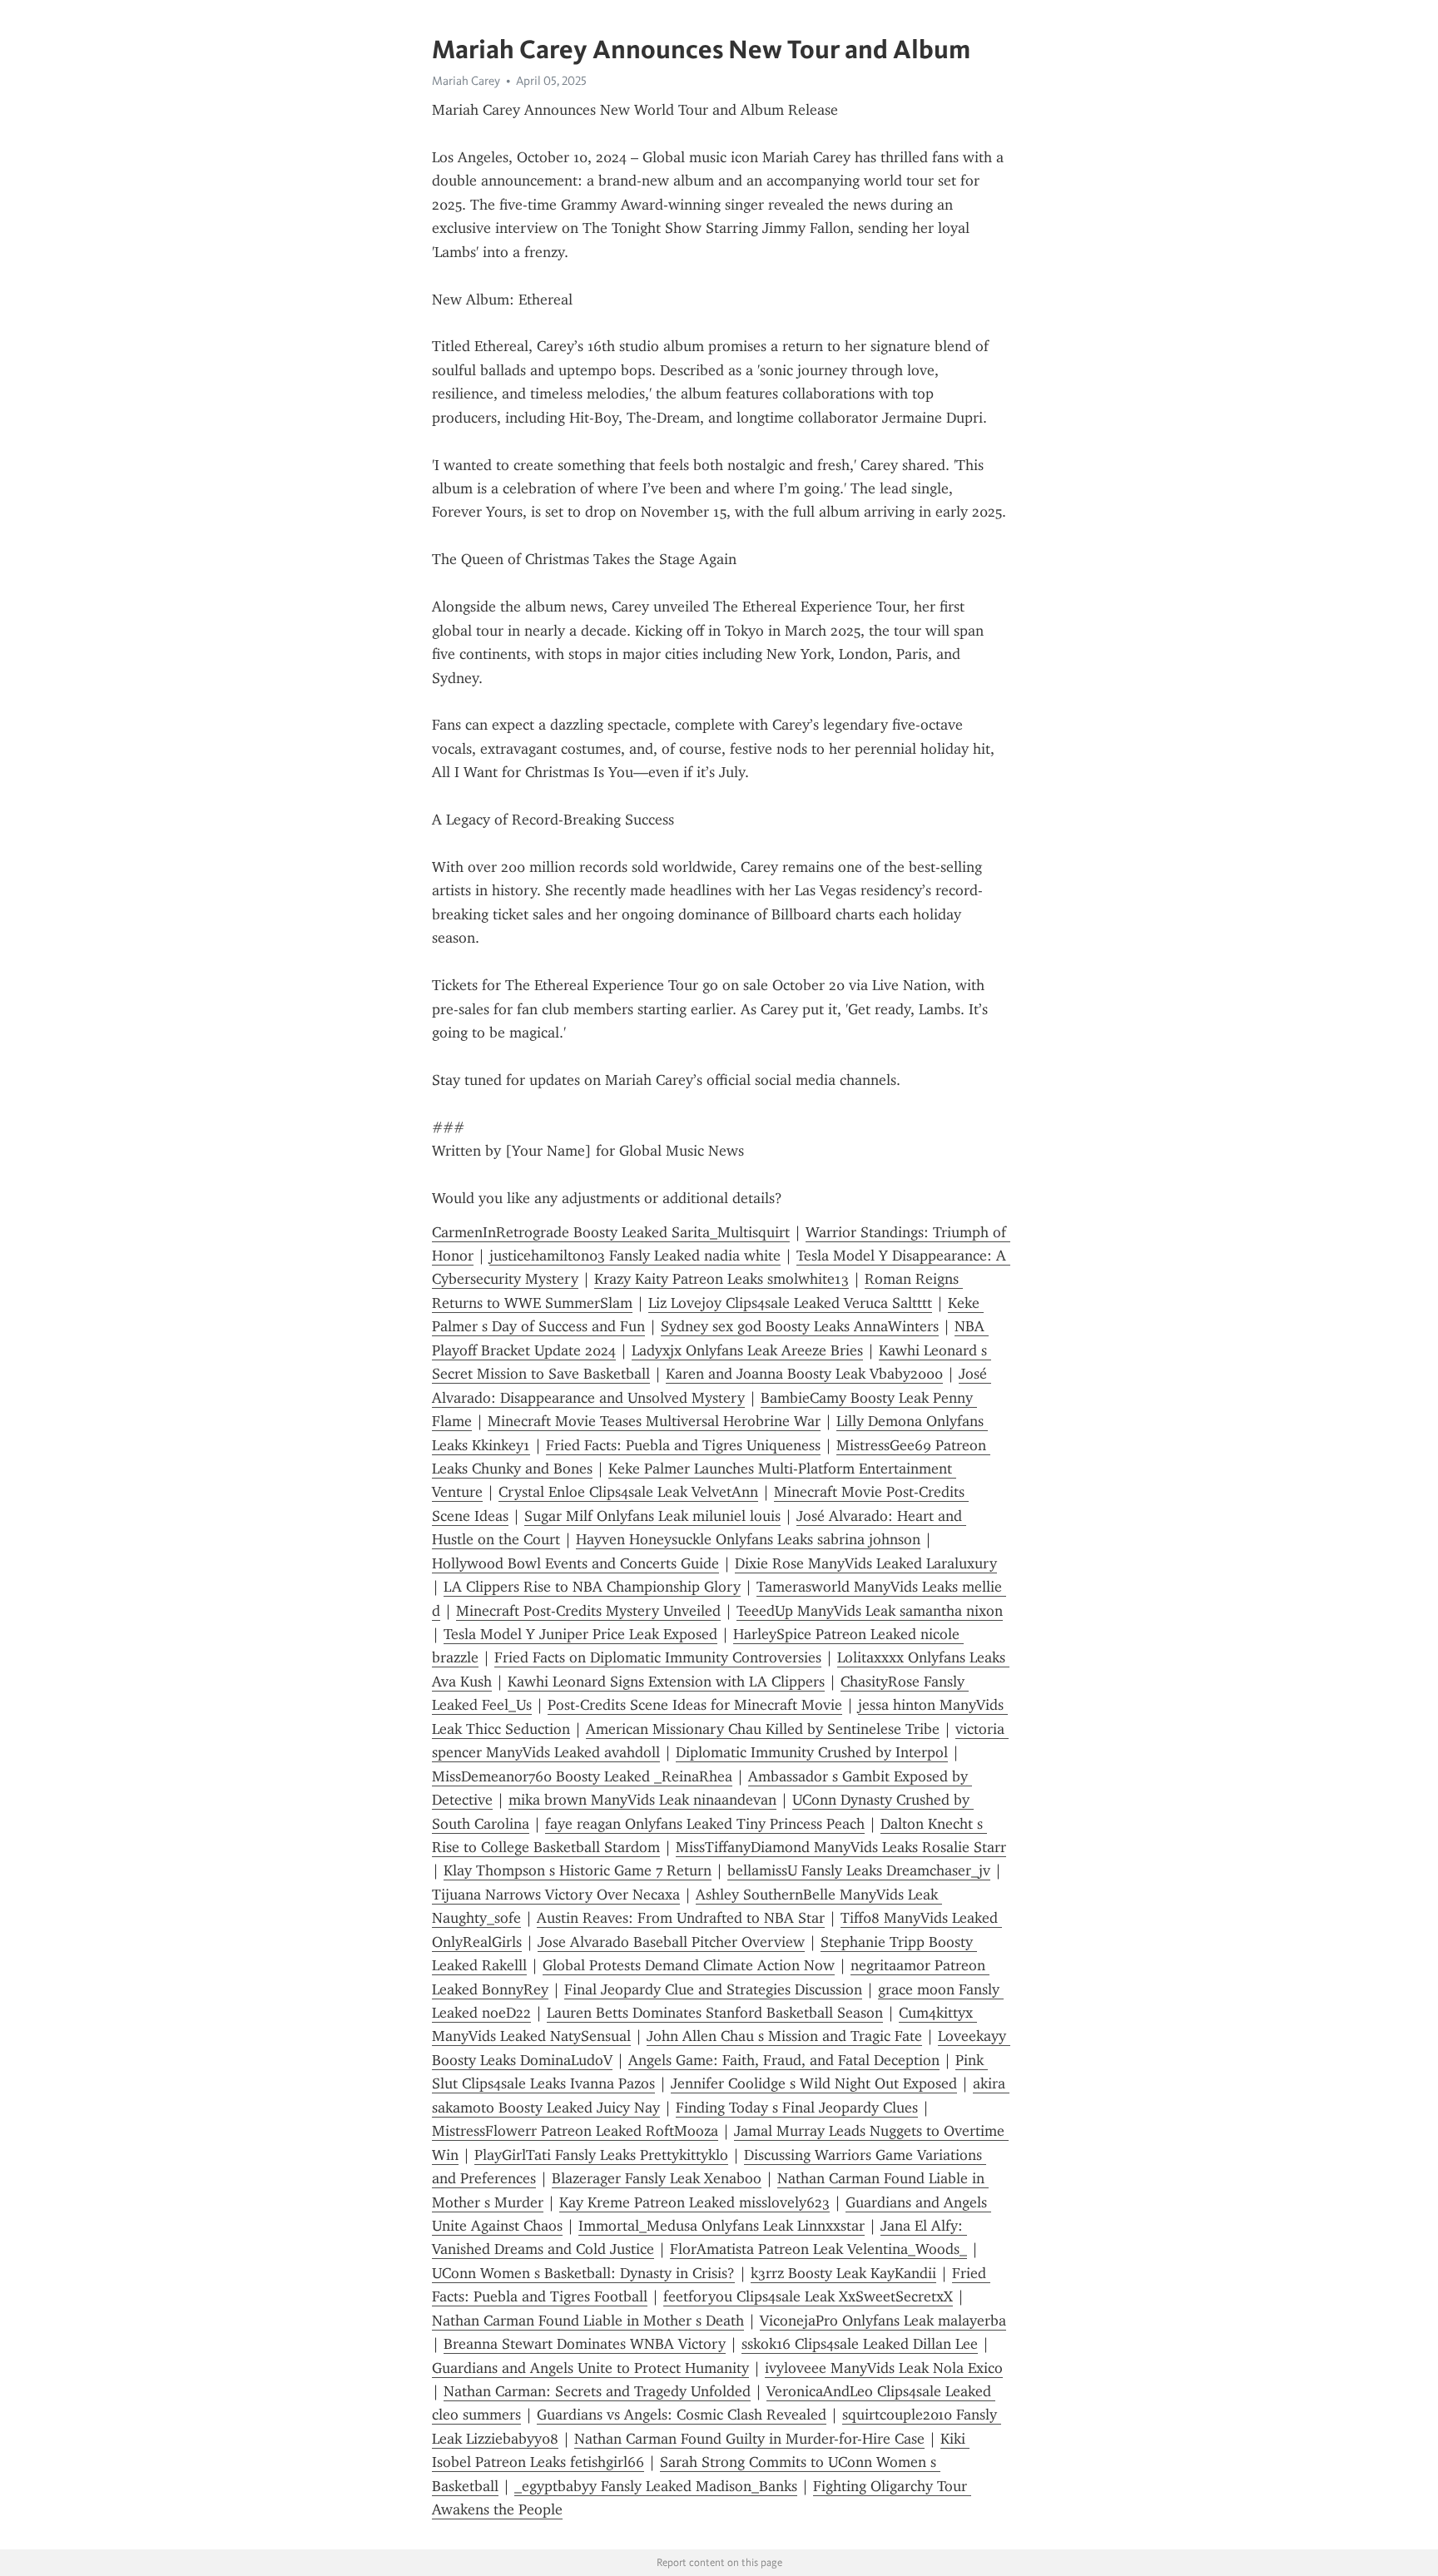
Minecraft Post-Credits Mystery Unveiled (588, 1611)
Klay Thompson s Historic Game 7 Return (578, 1870)
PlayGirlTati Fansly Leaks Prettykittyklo (601, 2155)
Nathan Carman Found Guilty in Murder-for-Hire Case (749, 2439)
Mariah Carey (466, 81)
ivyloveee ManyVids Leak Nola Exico (884, 2368)
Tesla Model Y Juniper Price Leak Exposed (580, 1634)
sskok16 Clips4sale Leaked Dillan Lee (860, 2344)
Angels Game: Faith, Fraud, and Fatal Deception (784, 2060)
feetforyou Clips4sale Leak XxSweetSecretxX (808, 2296)
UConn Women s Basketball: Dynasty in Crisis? (583, 2273)
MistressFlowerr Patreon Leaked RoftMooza (575, 2131)
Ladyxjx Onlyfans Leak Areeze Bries (747, 1350)
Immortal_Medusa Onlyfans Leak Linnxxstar (721, 2226)
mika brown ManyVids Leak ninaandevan (642, 1800)
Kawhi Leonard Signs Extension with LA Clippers (666, 1682)
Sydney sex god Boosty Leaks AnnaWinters (800, 1326)
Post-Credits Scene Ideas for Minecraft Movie (695, 1705)
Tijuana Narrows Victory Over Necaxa (556, 1895)
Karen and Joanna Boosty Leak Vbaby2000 (804, 1374)
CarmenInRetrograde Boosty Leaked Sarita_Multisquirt (611, 1232)
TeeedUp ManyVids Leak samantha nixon (870, 1611)
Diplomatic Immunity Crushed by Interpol (812, 1752)
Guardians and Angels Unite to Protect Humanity (590, 2368)
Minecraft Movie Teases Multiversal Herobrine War (654, 1421)
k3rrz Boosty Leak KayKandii (843, 2273)
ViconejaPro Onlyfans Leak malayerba (883, 2321)
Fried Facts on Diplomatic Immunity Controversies (658, 1657)
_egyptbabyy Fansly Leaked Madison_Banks (656, 2486)
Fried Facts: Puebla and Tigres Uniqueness (683, 1445)
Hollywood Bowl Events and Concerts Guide (575, 1563)
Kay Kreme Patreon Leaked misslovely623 (694, 2202)
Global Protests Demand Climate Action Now (689, 1965)
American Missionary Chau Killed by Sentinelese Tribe (763, 1729)
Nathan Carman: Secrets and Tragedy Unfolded (597, 2391)
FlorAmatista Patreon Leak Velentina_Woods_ (818, 2249)
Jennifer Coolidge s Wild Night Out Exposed (814, 2083)
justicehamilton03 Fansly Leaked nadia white (635, 1256)
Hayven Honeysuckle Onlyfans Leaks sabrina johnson (748, 1539)
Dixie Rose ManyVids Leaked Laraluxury (866, 1563)
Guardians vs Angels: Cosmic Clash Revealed (682, 2415)
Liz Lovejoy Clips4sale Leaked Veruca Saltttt (790, 1303)
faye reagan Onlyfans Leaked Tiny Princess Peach (705, 1824)
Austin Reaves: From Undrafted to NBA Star (681, 1918)
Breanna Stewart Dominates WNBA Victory (585, 2344)
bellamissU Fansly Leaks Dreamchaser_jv (859, 1870)
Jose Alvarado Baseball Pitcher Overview (671, 1942)
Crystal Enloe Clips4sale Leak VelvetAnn (628, 1492)
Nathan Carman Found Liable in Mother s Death (588, 2321)
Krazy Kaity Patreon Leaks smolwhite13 (721, 1279)
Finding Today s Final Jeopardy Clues (797, 2108)
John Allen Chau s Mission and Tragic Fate (784, 2036)
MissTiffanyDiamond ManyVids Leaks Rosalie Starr (841, 1847)
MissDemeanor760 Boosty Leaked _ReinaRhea (582, 1776)
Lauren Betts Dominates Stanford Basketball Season (715, 2013)
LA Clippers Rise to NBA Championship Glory (592, 1587)
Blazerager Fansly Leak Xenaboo (657, 2178)
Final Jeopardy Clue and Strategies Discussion (713, 1989)
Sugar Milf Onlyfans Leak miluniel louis (652, 1516)
